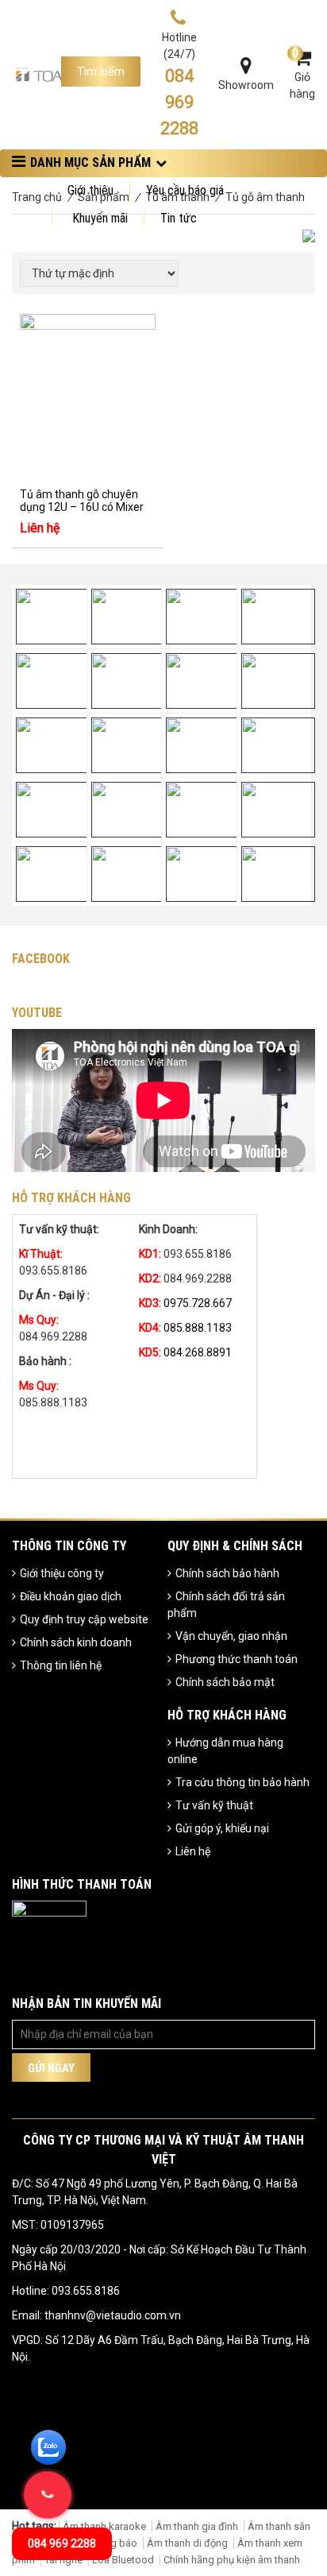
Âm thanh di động (187, 2543)
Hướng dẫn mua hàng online (225, 1751)
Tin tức (179, 218)
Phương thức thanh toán (237, 1659)
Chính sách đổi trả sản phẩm (226, 1605)
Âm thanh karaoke (104, 2526)
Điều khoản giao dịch (71, 1596)
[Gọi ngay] (48, 2495)
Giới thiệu (90, 190)
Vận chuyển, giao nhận (231, 1636)
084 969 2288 (62, 2543)
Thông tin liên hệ (61, 1665)
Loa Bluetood (123, 2560)
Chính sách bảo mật (225, 1682)
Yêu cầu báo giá (185, 190)
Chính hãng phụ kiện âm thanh (232, 2560)
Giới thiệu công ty (62, 1573)
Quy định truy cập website (84, 1619)
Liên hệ (193, 1851)
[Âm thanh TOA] (39, 74)
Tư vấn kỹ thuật (214, 1805)
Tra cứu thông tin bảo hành (242, 1782)
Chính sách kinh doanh (76, 1642)
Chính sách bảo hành (227, 1573)
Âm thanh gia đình (197, 2526)
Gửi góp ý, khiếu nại (222, 1828)
